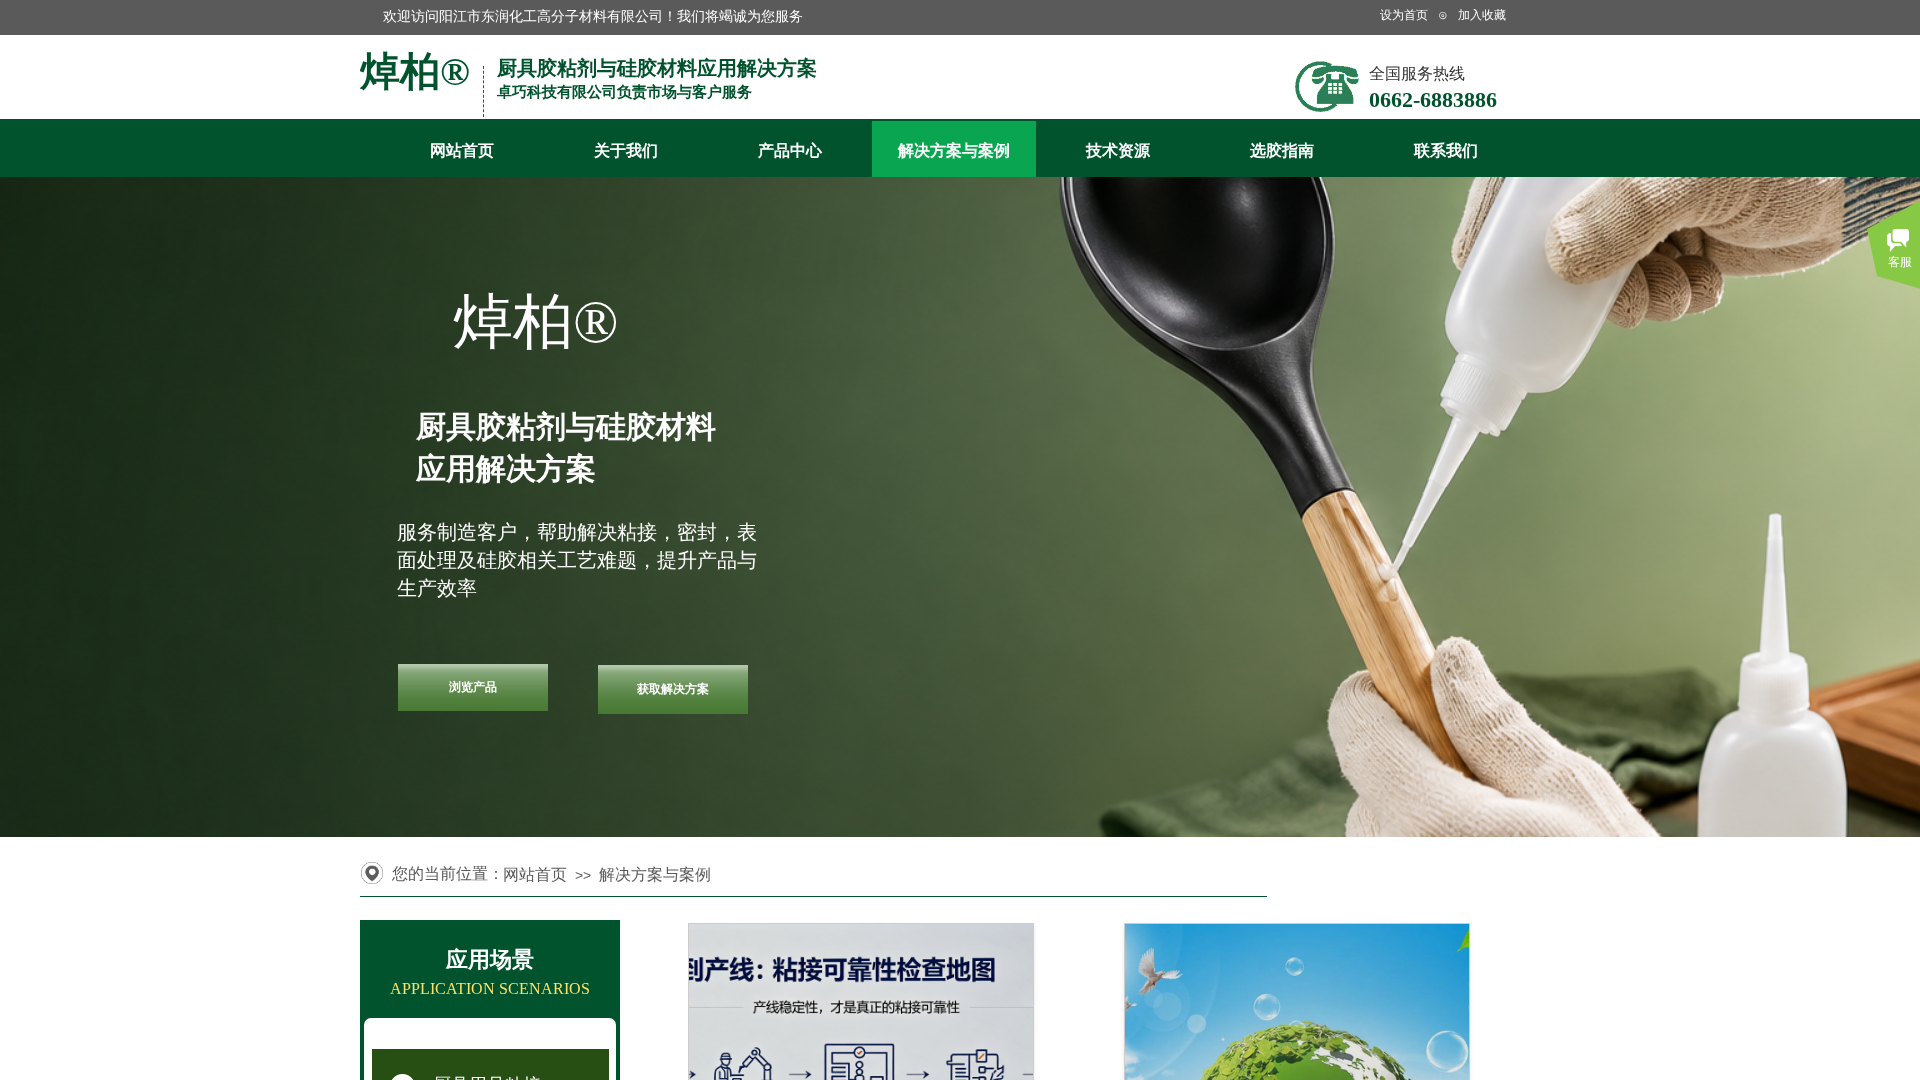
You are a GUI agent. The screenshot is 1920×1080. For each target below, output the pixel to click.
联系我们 (1446, 150)
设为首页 (1404, 15)
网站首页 (462, 150)
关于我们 (626, 150)
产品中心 (790, 150)
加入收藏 (1482, 15)
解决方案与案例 (954, 150)
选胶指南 (1282, 150)
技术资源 (1118, 150)
